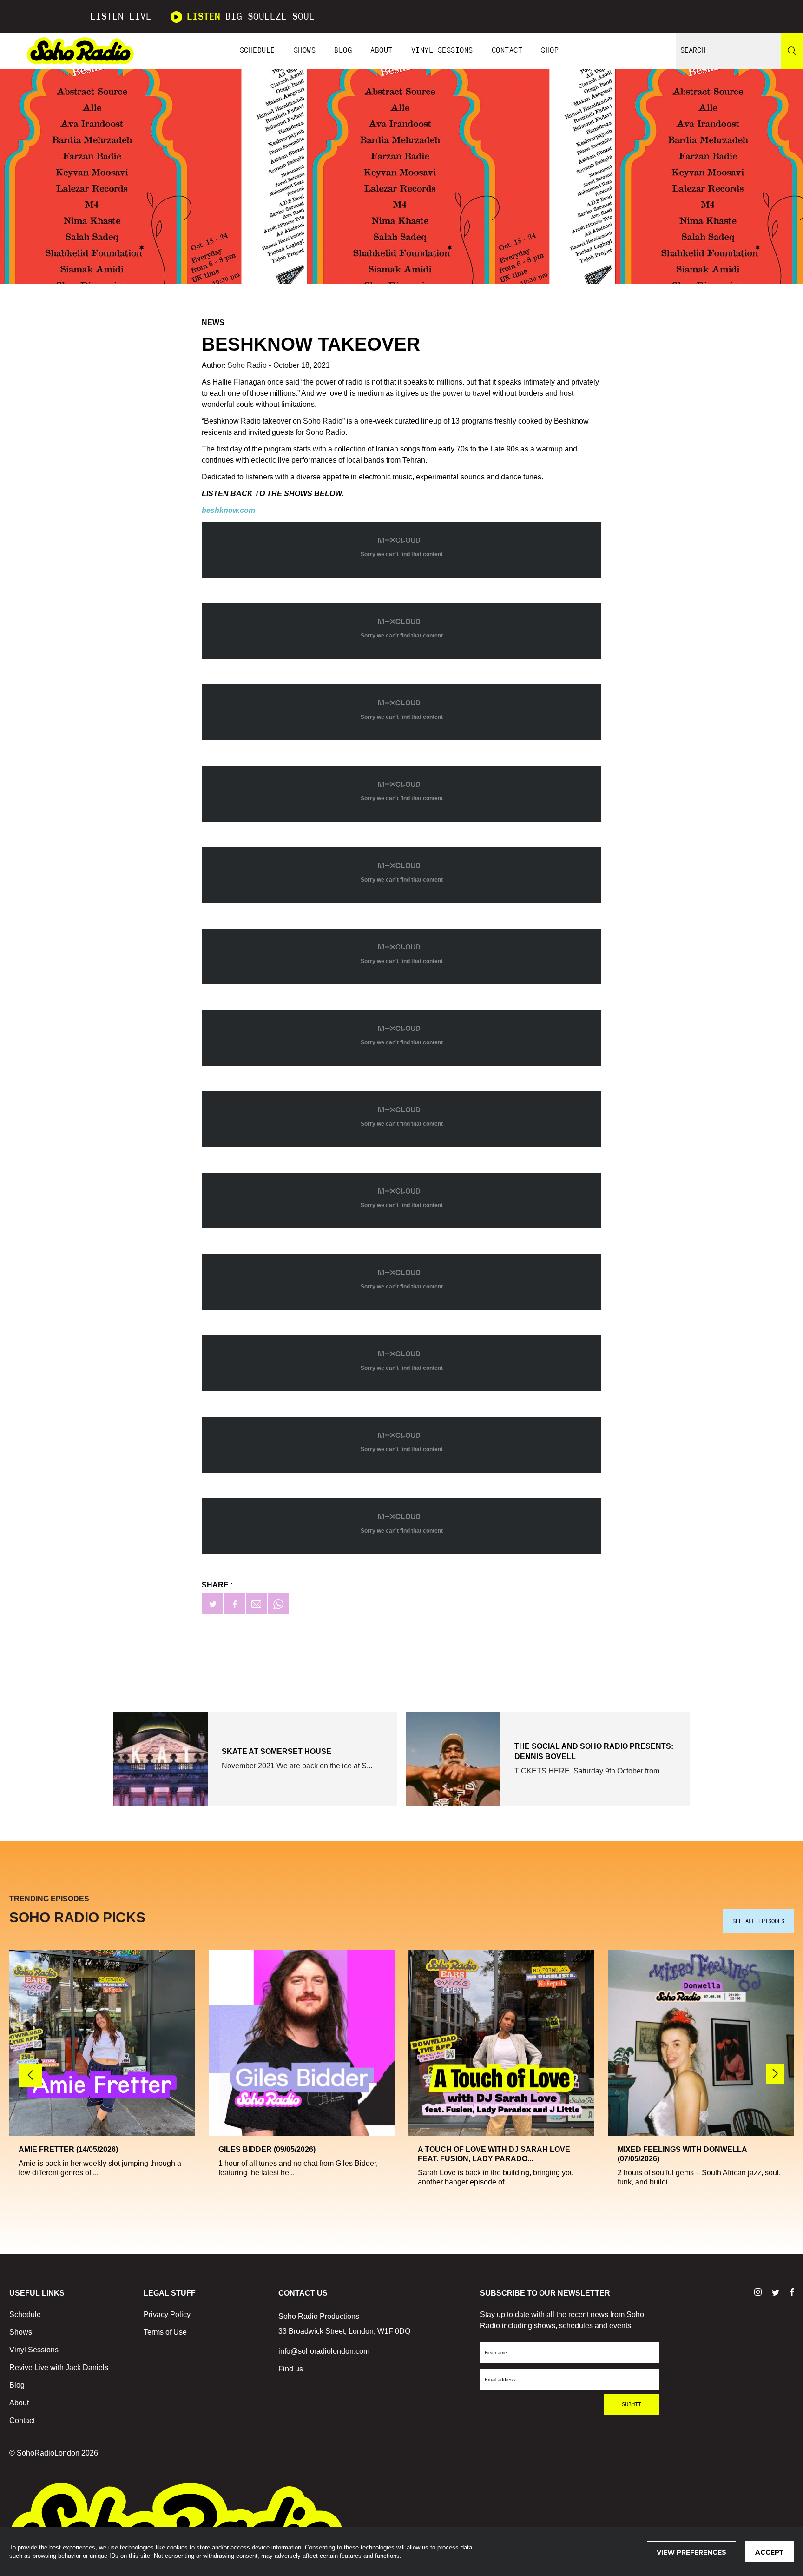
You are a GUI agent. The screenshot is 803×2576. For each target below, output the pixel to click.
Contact (507, 50)
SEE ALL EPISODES (758, 1921)
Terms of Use (165, 2332)
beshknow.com (228, 510)
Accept (770, 2552)
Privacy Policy (167, 2314)
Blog (343, 50)
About (382, 50)
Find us (291, 2369)
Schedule (257, 50)
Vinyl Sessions (442, 50)
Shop (550, 50)
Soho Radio (248, 365)
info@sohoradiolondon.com (324, 2351)
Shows (305, 50)
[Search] (792, 51)
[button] (775, 2074)
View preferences (691, 2552)
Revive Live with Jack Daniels (59, 2367)
